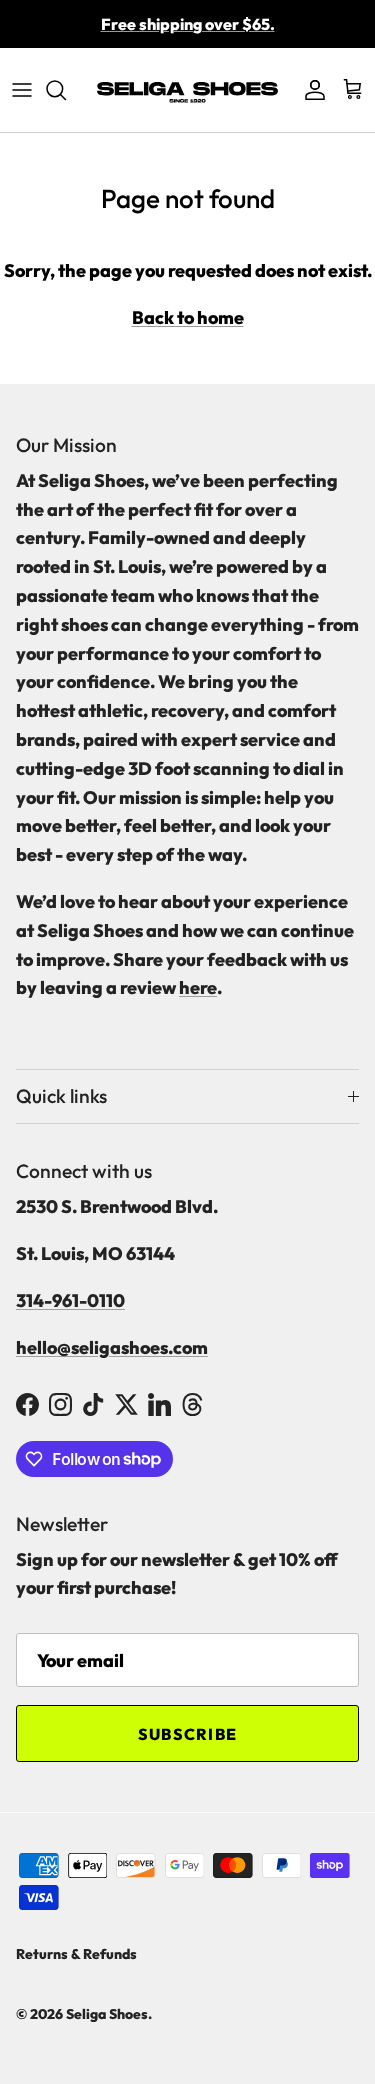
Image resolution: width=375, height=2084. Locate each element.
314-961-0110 (70, 1300)
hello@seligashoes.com (112, 1347)
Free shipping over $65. (188, 24)
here (198, 987)
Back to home (188, 317)
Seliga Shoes (107, 2014)
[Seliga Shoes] (187, 90)
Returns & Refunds (76, 1954)
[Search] (66, 90)
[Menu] (22, 90)
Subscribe (188, 1734)
